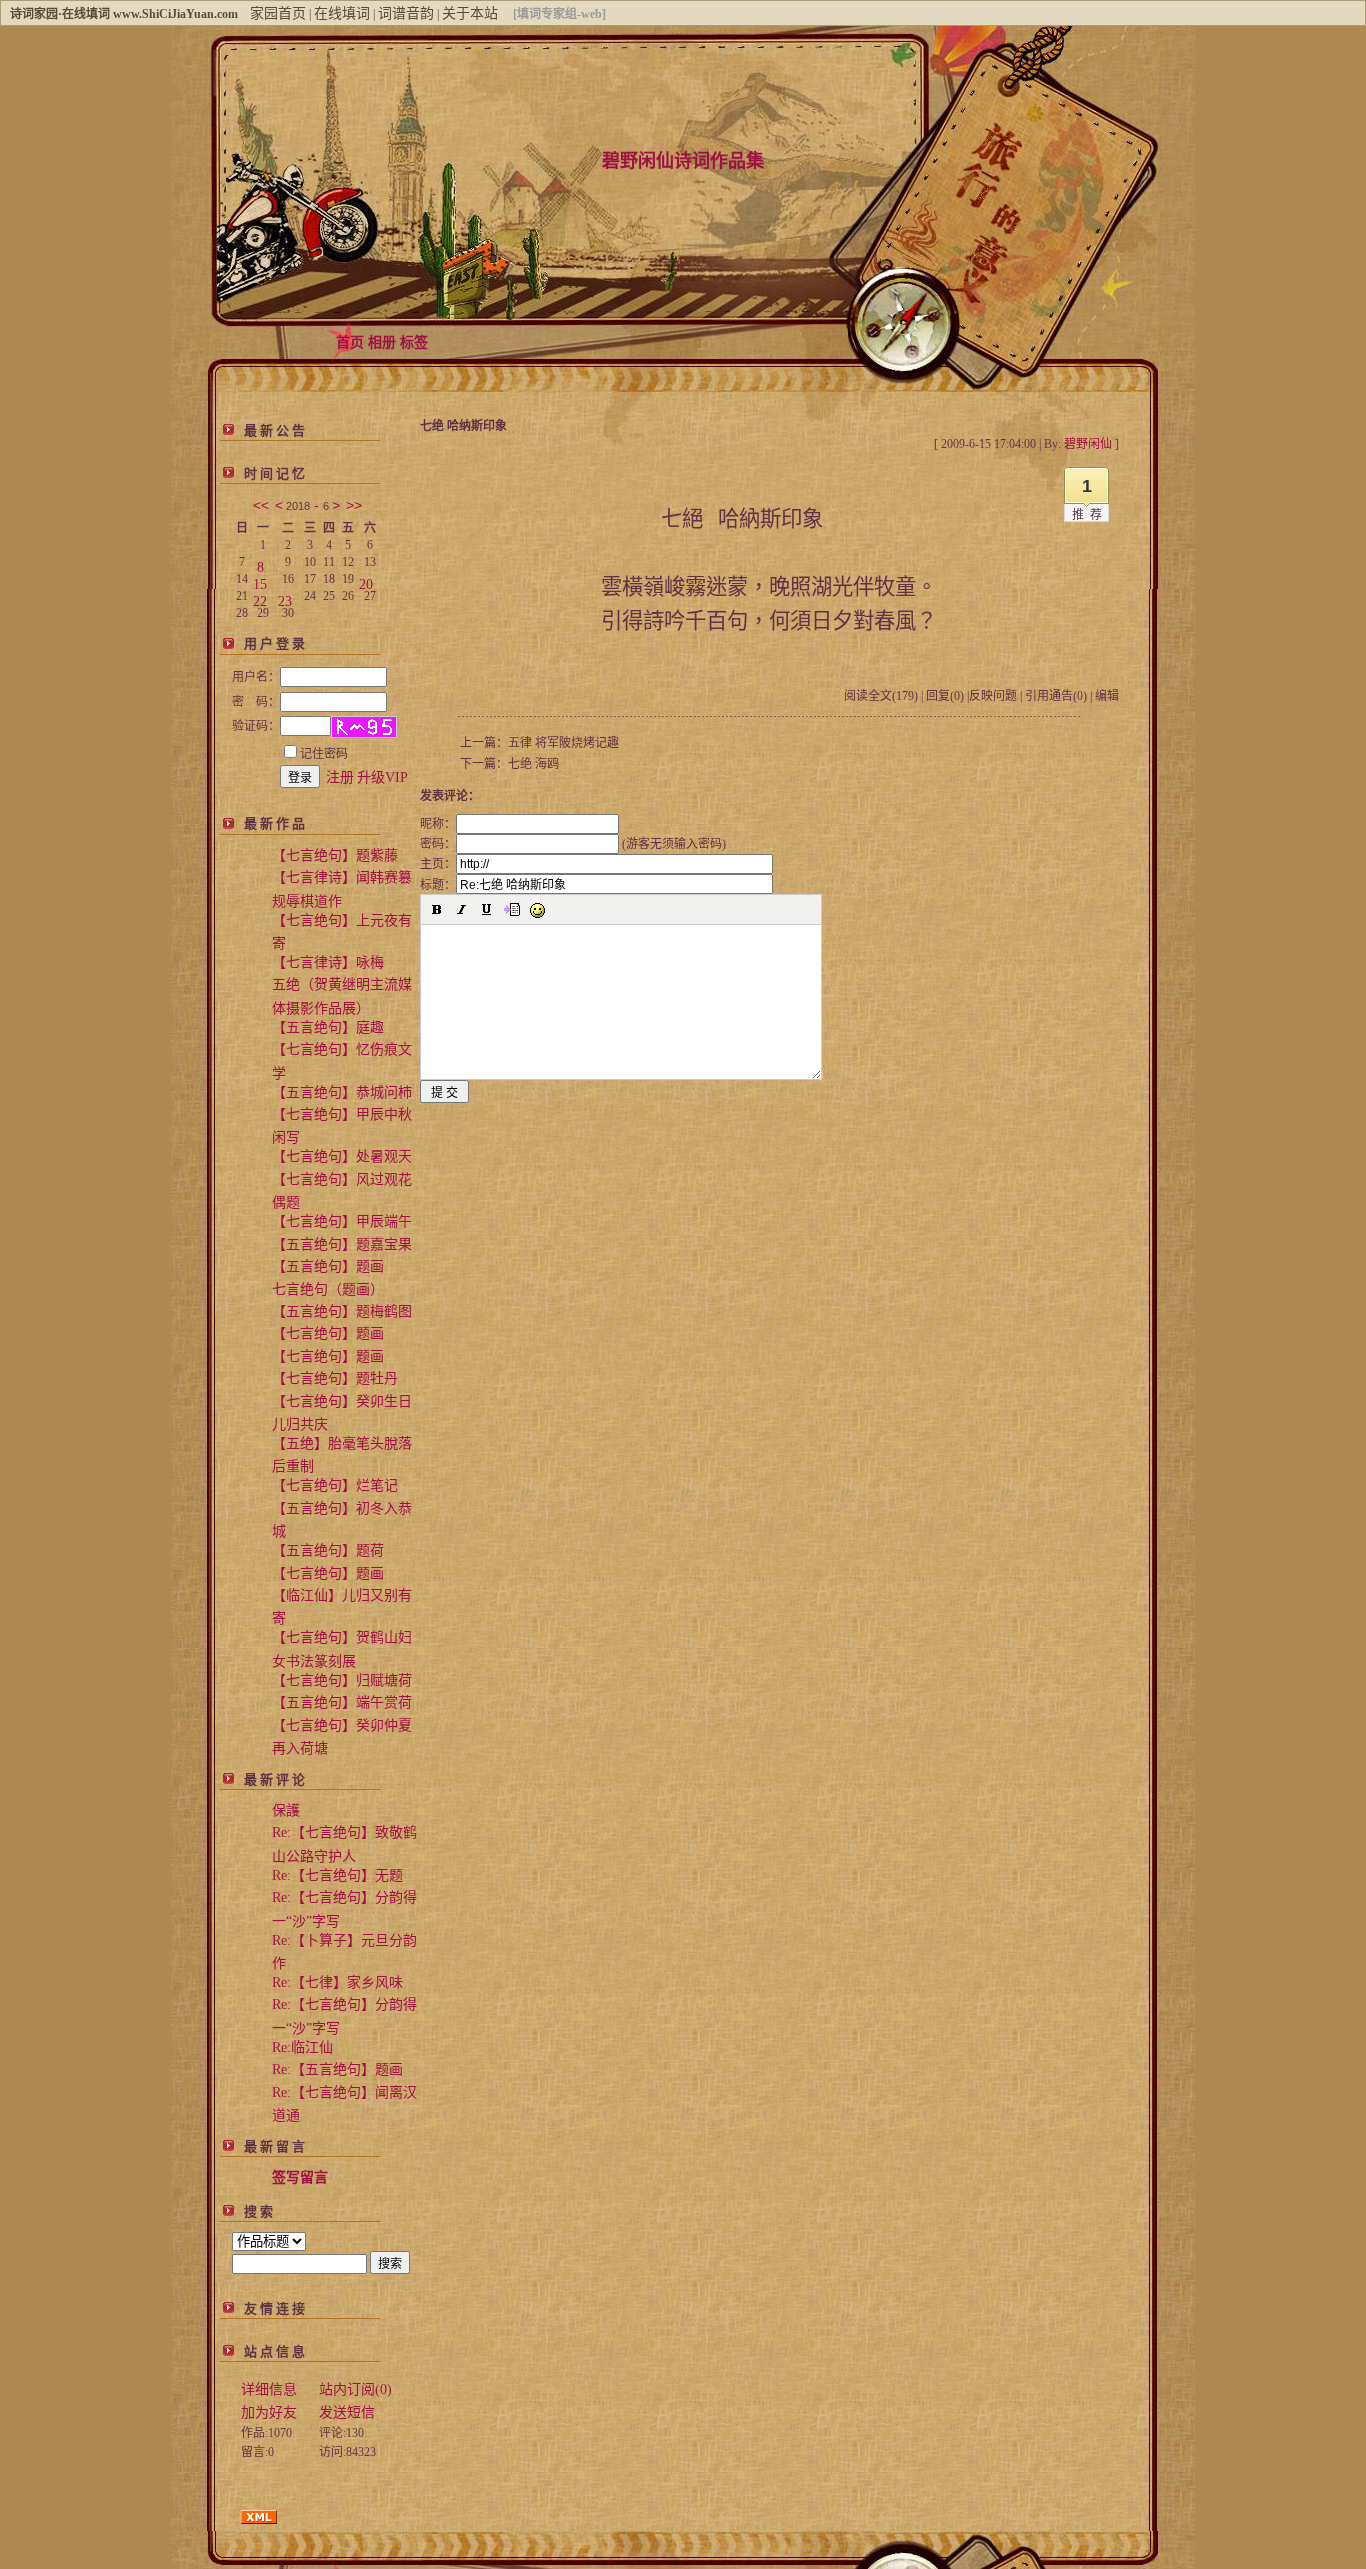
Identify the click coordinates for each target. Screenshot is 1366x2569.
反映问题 (993, 696)
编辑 (1107, 696)
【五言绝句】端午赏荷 (342, 1702)
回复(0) (945, 696)
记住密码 (324, 754)
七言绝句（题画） (328, 1289)
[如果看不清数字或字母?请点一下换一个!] (364, 727)
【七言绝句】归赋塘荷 (342, 1680)
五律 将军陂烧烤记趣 (563, 743)
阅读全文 (881, 696)
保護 (286, 1810)
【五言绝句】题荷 (328, 1550)
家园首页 (278, 13)
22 (260, 597)
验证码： (256, 726)
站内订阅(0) (355, 2389)
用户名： (256, 677)
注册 (340, 777)
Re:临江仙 (302, 2047)
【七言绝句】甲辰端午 (342, 1221)
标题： (438, 885)
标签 (414, 342)
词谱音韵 (406, 13)
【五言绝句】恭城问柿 (342, 1092)
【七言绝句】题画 (328, 1333)
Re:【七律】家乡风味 (337, 1982)
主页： (438, 864)
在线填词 (342, 13)
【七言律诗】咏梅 (328, 962)
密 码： (256, 702)
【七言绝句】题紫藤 (335, 855)
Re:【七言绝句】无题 (337, 1875)
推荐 (1090, 515)
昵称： (438, 824)
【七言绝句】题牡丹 (335, 1378)
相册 (382, 342)
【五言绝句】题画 (328, 1266)
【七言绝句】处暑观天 (342, 1156)
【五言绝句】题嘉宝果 (342, 1244)
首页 (350, 342)
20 (366, 580)
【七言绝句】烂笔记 (335, 1485)
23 (285, 597)
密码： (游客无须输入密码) (573, 844)
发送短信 (347, 2412)
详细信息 (269, 2389)
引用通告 (1056, 696)
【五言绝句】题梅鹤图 (342, 1311)
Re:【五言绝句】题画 (337, 2069)
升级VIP (382, 777)
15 (260, 580)
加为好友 (269, 2412)
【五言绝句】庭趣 (328, 1027)
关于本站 (470, 13)
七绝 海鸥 (533, 764)
